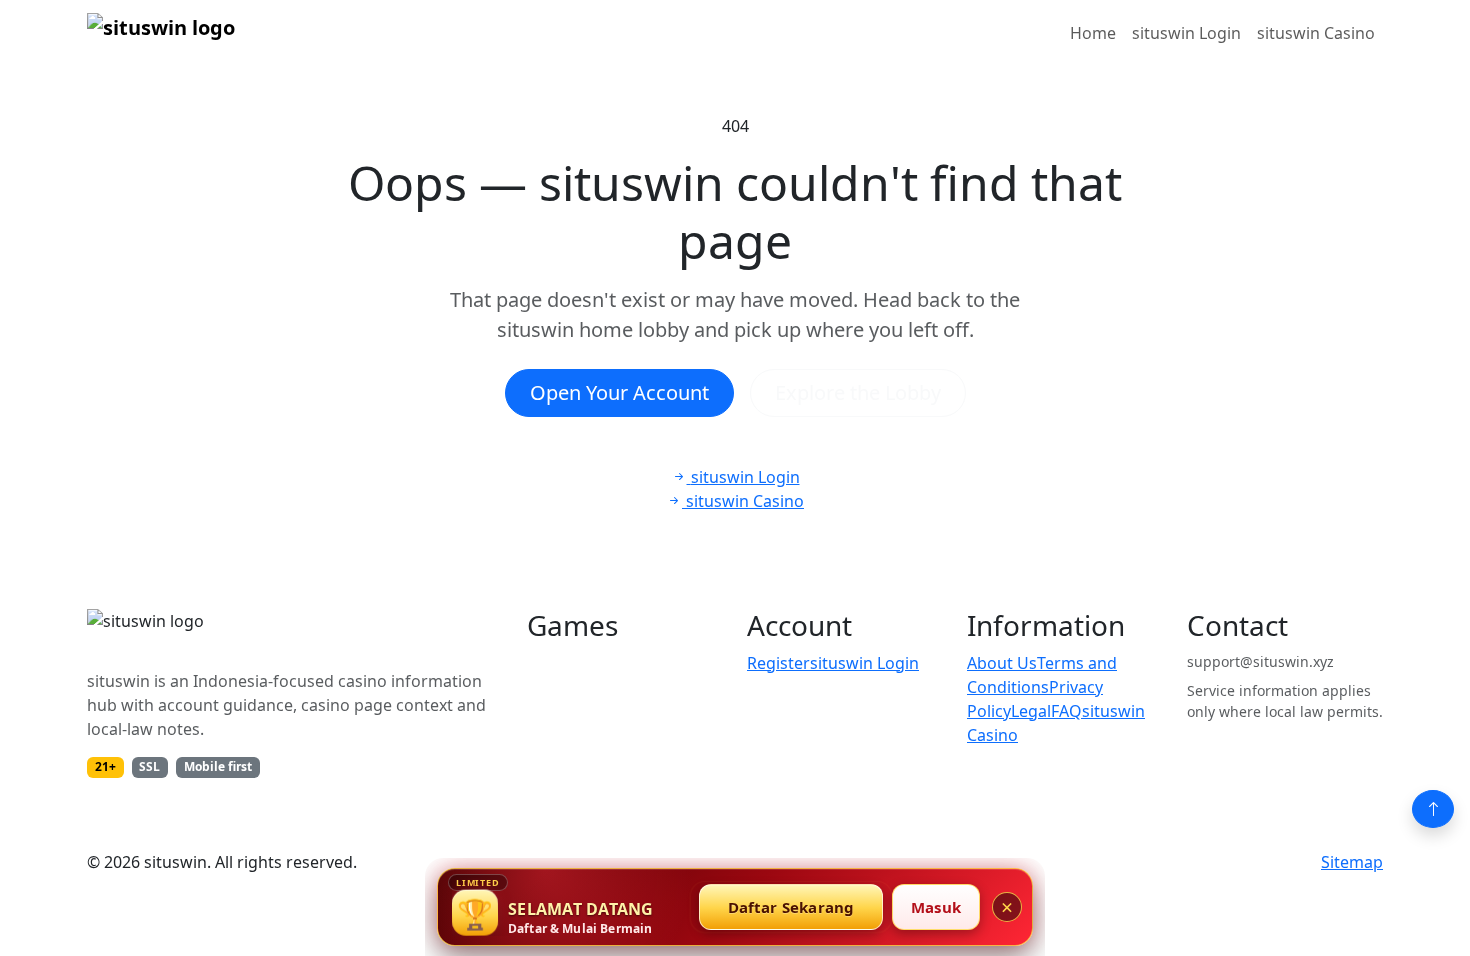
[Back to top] (1433, 809)
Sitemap (1352, 862)
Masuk (936, 907)
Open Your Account (619, 392)
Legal (1031, 711)
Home (1093, 33)
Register (778, 663)
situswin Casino (1316, 33)
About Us (1002, 663)
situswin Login (1186, 33)
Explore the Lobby (858, 392)
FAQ (1066, 711)
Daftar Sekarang (791, 907)
